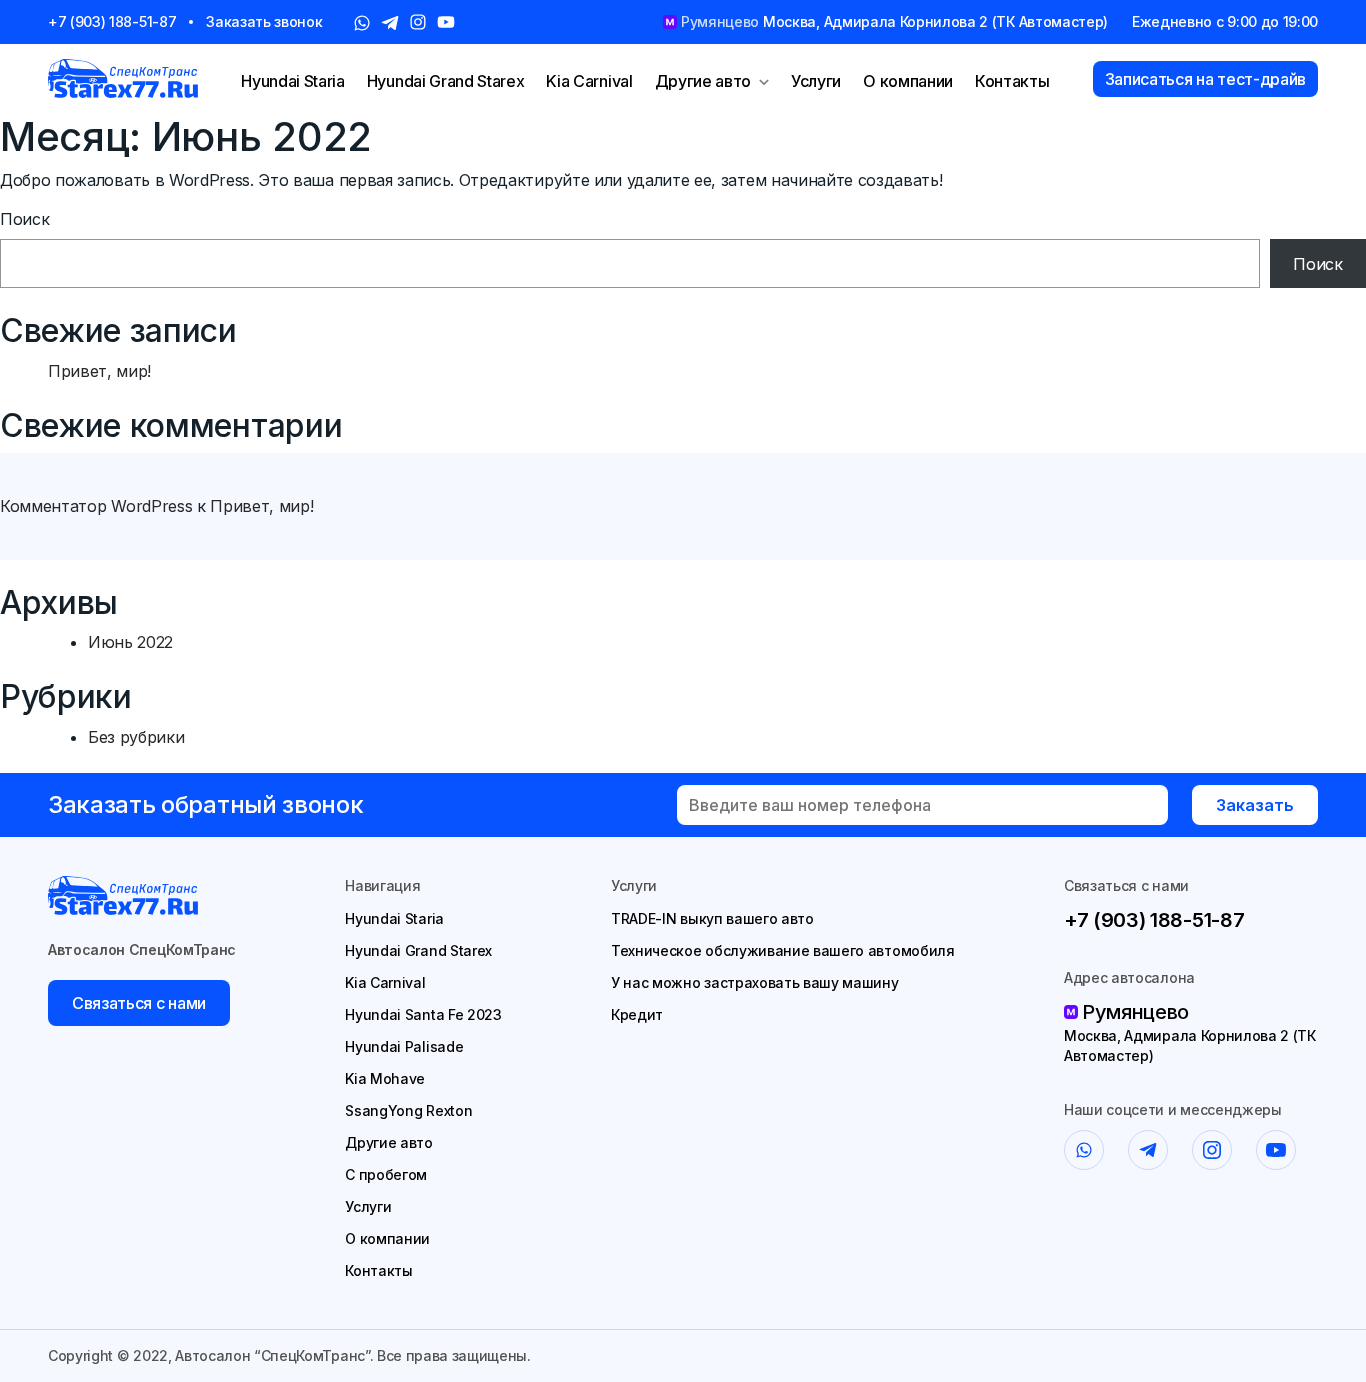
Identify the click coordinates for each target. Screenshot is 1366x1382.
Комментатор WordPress (96, 506)
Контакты (1012, 81)
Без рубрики (136, 737)
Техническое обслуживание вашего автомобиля (783, 950)
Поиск (24, 219)
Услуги (816, 81)
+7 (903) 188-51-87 (112, 21)
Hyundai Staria (293, 81)
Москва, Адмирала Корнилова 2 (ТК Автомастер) (1190, 1045)
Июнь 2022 (130, 642)
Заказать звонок (264, 21)
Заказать (1255, 805)
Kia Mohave (385, 1078)
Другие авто (703, 81)
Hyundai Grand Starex (446, 81)
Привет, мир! (99, 371)
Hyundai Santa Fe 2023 (423, 1014)
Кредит (637, 1014)
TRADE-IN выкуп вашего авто (712, 918)
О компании (908, 81)
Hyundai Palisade (404, 1046)
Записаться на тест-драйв (1205, 79)
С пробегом (386, 1174)
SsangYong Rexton (408, 1110)
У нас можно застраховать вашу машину (754, 982)
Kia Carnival (589, 81)
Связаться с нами (139, 1003)
